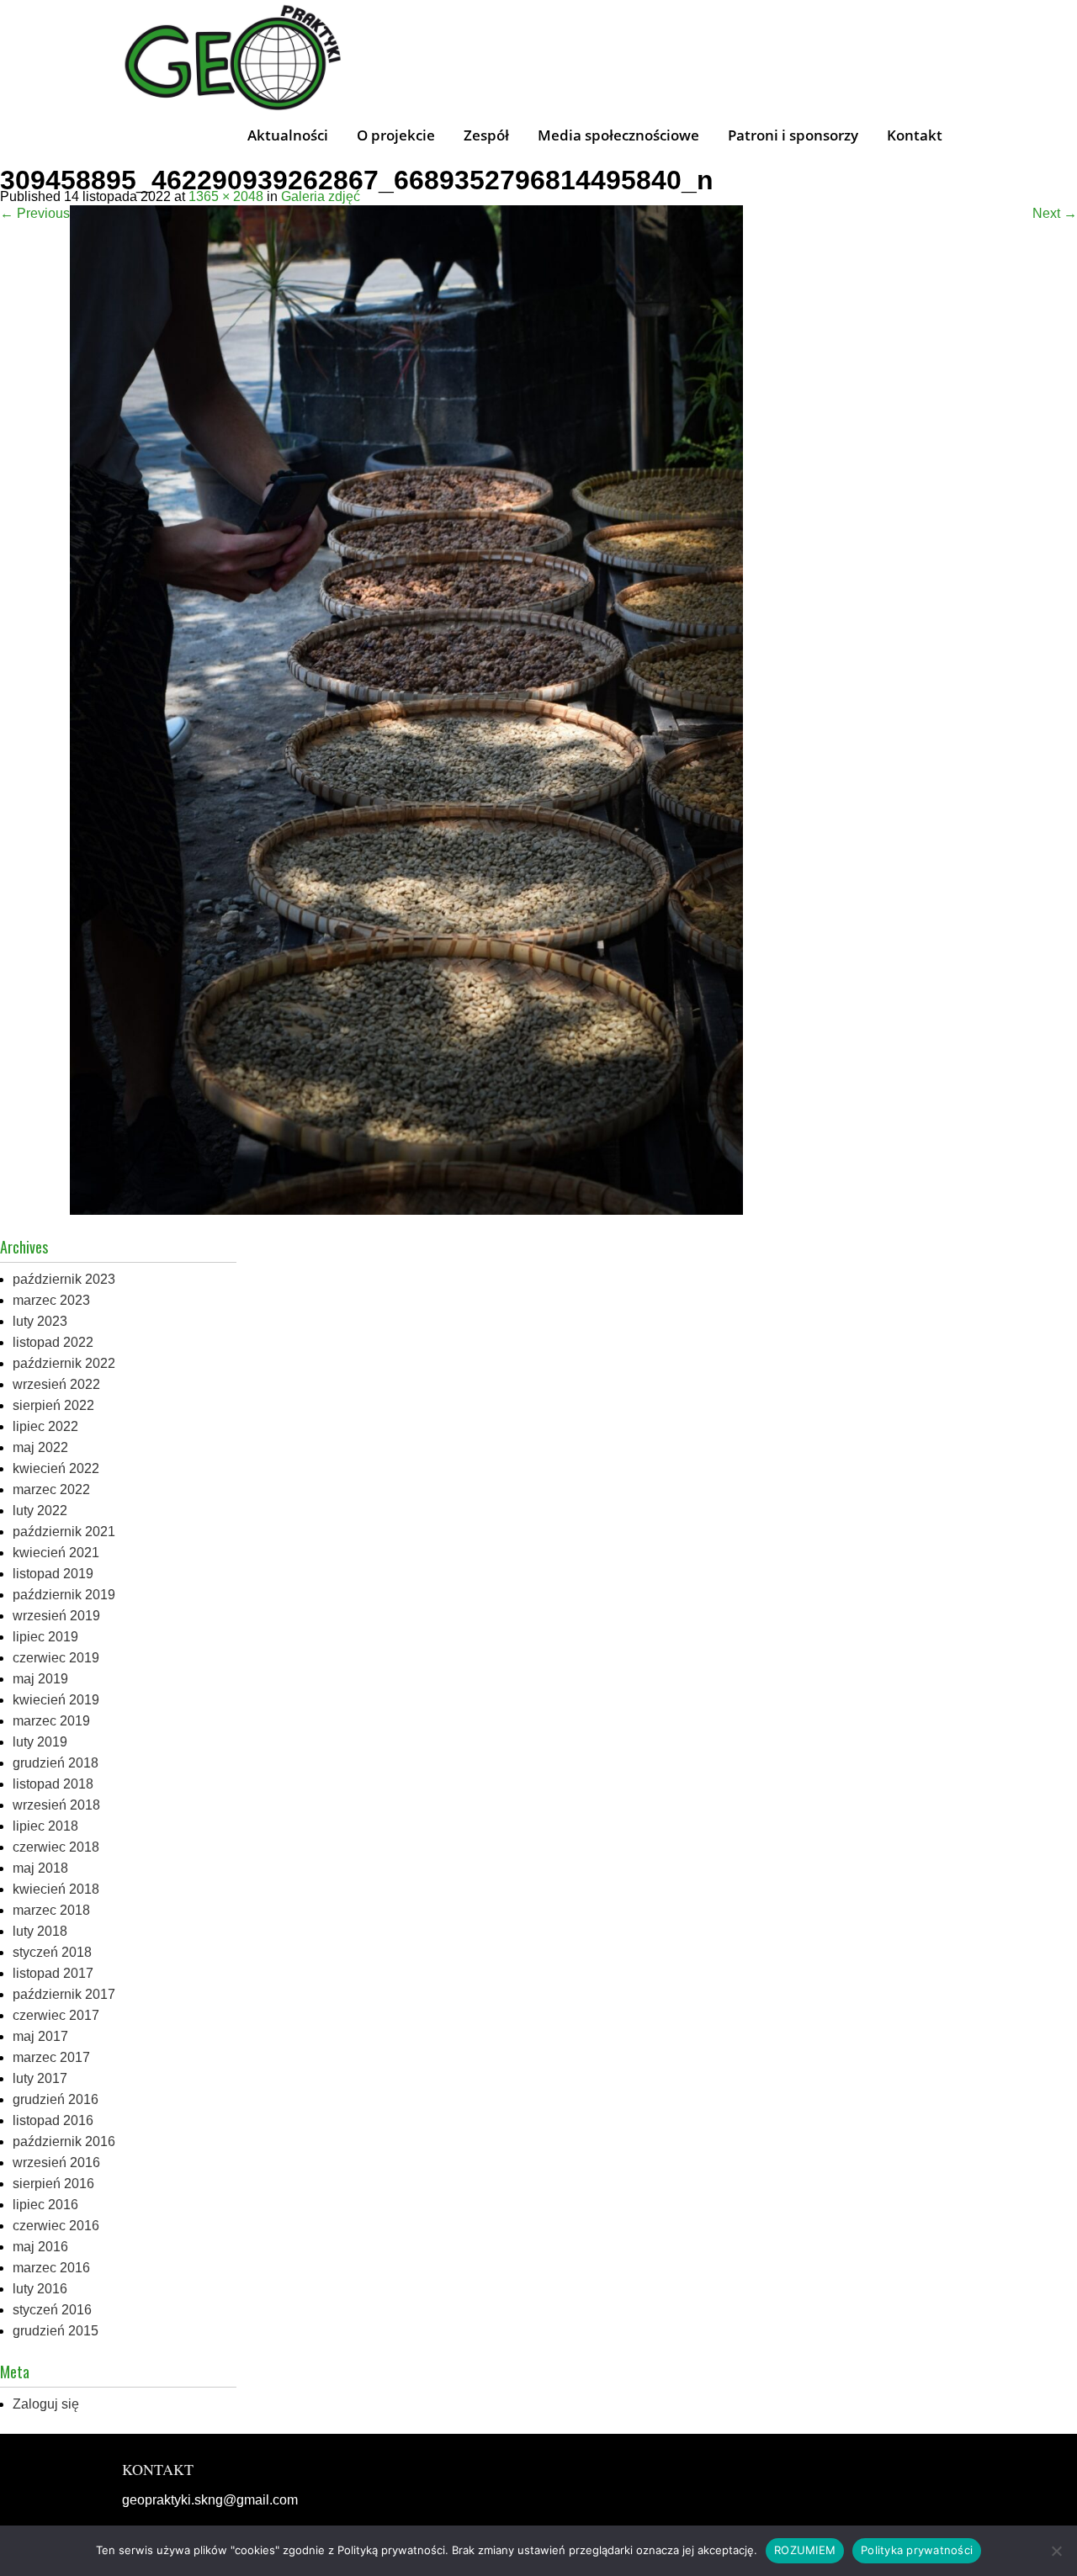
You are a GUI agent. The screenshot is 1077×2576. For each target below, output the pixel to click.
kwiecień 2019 (56, 1700)
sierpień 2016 (53, 2184)
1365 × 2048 (226, 196)
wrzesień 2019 (56, 1616)
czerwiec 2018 (56, 1847)
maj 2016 (40, 2247)
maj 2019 (40, 1679)
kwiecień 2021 (56, 1553)
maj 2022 (40, 1447)
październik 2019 (64, 1595)
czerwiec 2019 (56, 1658)
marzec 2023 (51, 1300)
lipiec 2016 (45, 2205)
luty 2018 (40, 1931)
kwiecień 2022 (56, 1468)
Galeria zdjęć (321, 196)
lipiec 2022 (45, 1426)
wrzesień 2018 (56, 1805)
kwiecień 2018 (56, 1889)
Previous (35, 213)
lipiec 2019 (45, 1637)
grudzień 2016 (56, 2099)
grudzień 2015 (56, 2331)
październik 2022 (64, 1363)
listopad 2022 (53, 1342)
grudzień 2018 (56, 1763)
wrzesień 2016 (56, 2163)
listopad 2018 (53, 1784)
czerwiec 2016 (56, 2226)
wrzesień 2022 (56, 1384)
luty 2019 (40, 1742)
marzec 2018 (51, 1910)
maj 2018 (40, 1868)
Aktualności (288, 135)
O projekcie (396, 135)
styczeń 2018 (52, 1952)
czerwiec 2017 (56, 2015)
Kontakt (915, 135)
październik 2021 (64, 1532)
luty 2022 (40, 1511)
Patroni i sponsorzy (793, 135)
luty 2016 (40, 2289)
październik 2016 (64, 2141)
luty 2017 (40, 2078)
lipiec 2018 (45, 1826)
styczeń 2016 (52, 2310)
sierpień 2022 (53, 1405)
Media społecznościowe (618, 135)
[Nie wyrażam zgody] (1056, 2551)
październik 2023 (64, 1279)
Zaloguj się (46, 2404)
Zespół (486, 135)
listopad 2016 (53, 2120)
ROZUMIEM (805, 2550)
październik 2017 (64, 1994)
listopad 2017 (53, 1973)
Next (1055, 213)
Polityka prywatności (917, 2550)
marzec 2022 (51, 1489)
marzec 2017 (51, 2057)
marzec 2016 (51, 2268)
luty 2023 (40, 1321)
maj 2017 (40, 2036)
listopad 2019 (53, 1574)
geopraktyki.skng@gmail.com (210, 2500)
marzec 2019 (51, 1721)
